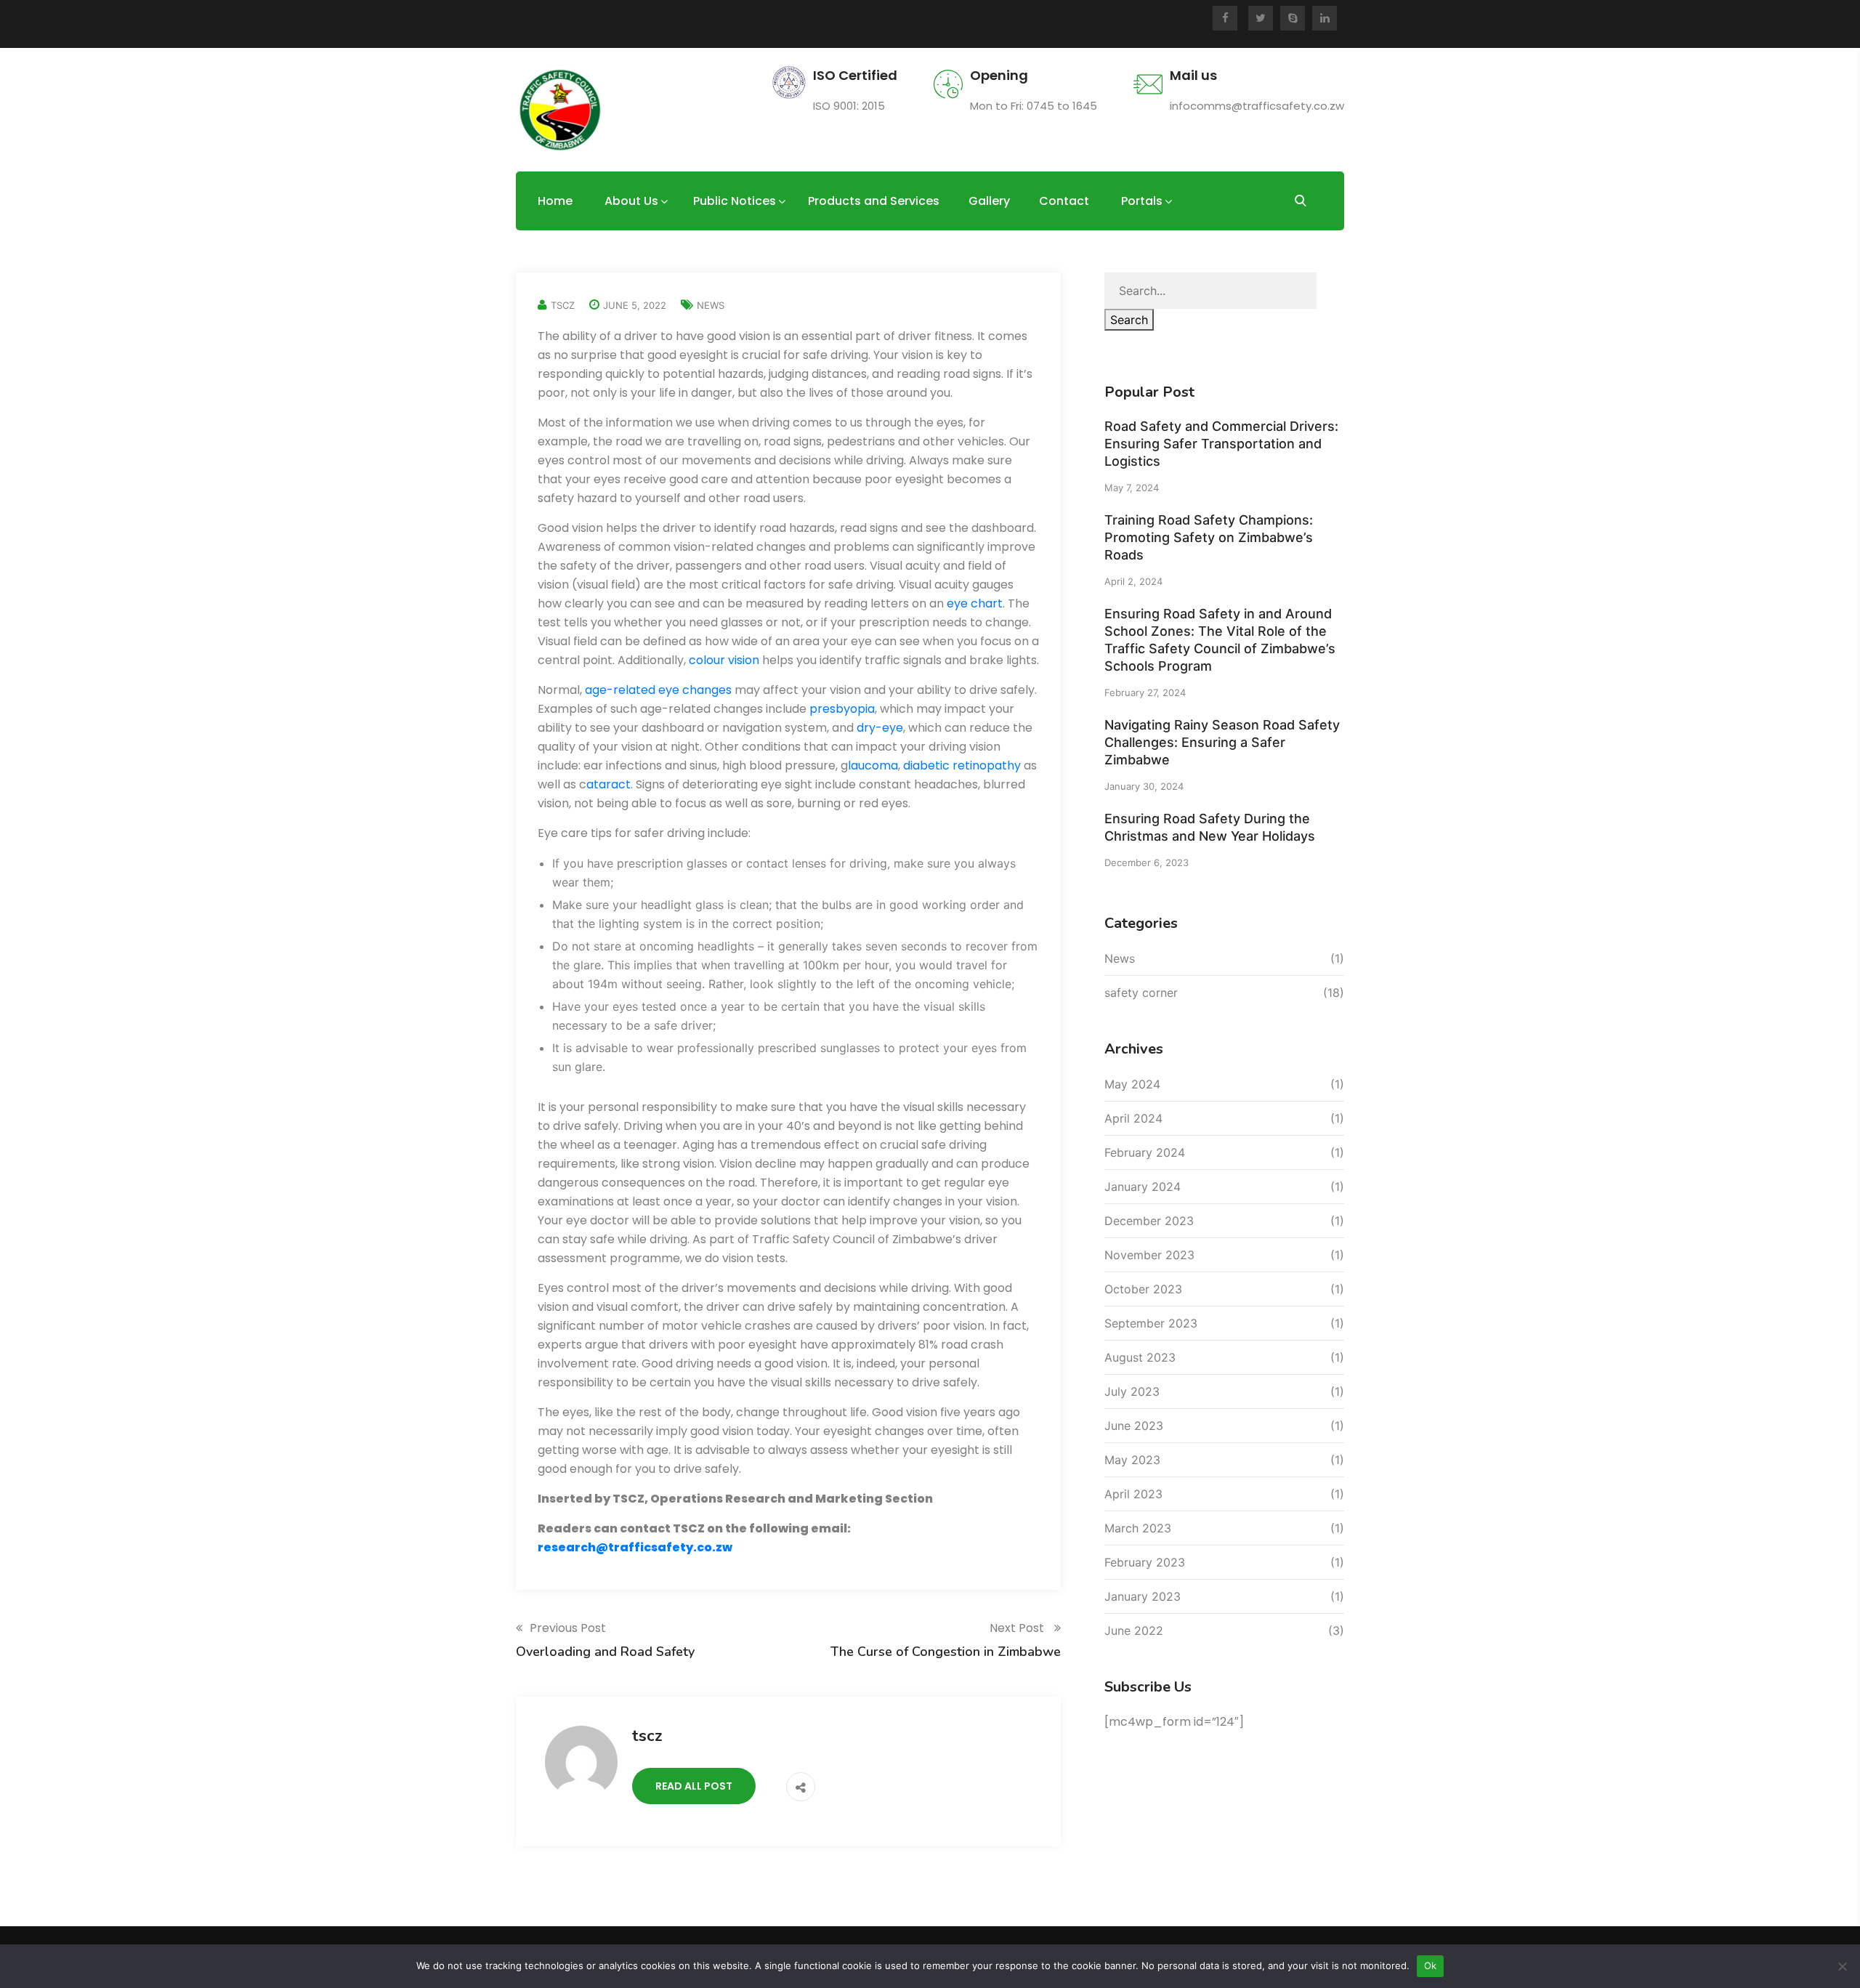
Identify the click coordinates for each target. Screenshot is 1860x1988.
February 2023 (1145, 1562)
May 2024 (1132, 1084)
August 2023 (1140, 1357)
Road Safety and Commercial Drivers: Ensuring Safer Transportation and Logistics (1221, 444)
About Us (631, 201)
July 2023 (1132, 1391)
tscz (563, 305)
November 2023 (1149, 1255)
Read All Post (694, 1786)
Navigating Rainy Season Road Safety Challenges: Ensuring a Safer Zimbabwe (1222, 742)
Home (555, 201)
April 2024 (1133, 1118)
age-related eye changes (658, 690)
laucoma (873, 765)
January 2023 (1143, 1596)
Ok (1431, 1965)
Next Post (1018, 1628)
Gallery (989, 201)
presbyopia (842, 709)
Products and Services (874, 201)
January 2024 (1143, 1187)
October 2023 (1143, 1289)
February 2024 (1145, 1152)
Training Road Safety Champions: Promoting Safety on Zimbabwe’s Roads (1209, 537)
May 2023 (1132, 1460)
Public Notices (735, 201)
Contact (1064, 201)
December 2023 (1149, 1221)
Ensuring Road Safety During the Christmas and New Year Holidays (1210, 827)
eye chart (975, 603)
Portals (1142, 201)
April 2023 (1133, 1494)
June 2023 (1134, 1426)
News (711, 305)
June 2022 (1134, 1631)
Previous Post (568, 1628)
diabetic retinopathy (962, 765)
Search (1129, 320)
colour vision (724, 660)
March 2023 (1138, 1528)
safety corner (1141, 993)
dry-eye (880, 728)
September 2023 (1151, 1323)
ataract (608, 784)
